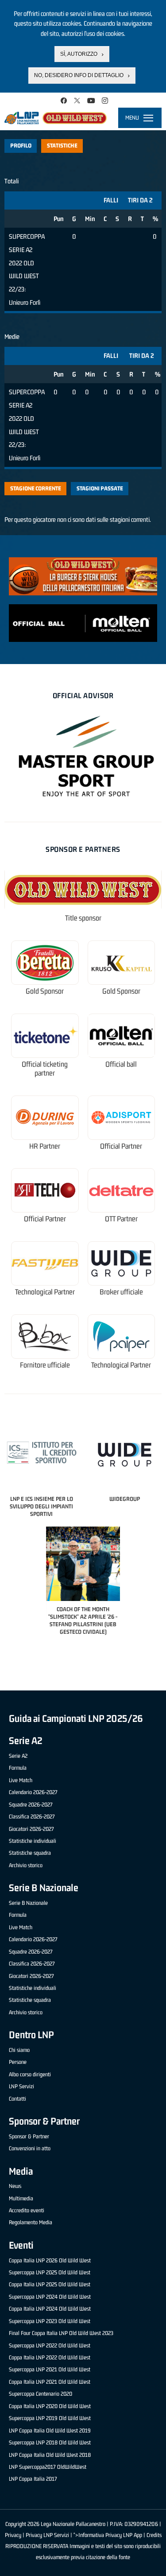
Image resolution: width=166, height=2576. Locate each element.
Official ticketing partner (45, 1069)
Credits (154, 2535)
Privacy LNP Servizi (47, 2535)
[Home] (56, 118)
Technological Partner (45, 1292)
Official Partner (121, 1146)
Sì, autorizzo (79, 54)
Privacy (13, 2535)
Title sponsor (83, 918)
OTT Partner (121, 1219)
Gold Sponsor (45, 991)
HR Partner (45, 1146)
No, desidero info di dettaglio (79, 75)
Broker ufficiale (121, 1292)
